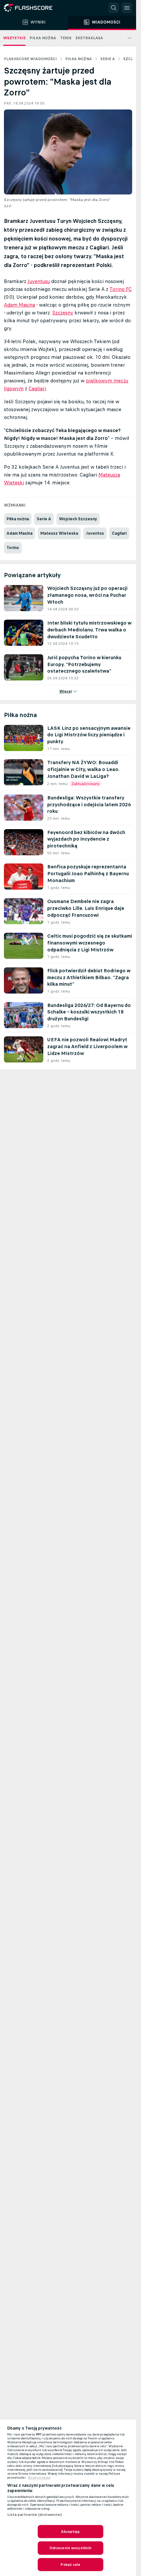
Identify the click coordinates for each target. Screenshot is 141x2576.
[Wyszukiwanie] (114, 8)
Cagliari (37, 388)
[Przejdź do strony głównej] (33, 8)
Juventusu (39, 281)
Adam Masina (20, 305)
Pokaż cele (70, 2565)
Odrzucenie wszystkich (71, 2548)
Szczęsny (63, 313)
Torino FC (121, 289)
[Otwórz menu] (127, 8)
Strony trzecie (39, 2478)
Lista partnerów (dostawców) (35, 2515)
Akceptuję (70, 2532)
